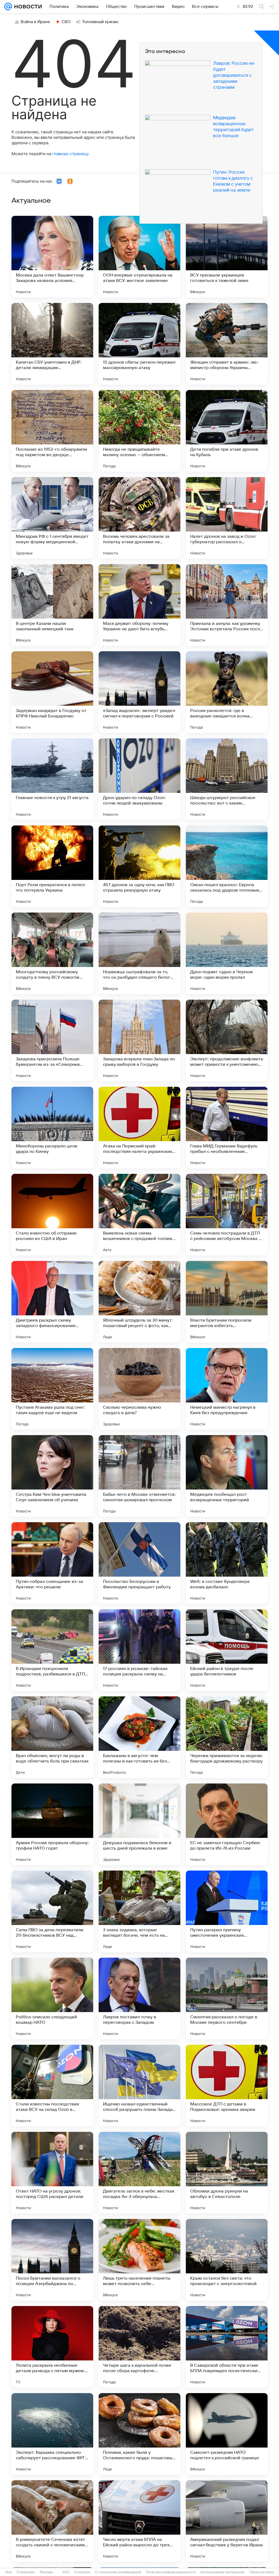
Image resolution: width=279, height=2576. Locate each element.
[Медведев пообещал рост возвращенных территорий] (227, 1476)
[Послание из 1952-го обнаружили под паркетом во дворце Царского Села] (52, 431)
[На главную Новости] (27, 7)
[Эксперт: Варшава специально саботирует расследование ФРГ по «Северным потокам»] (52, 2434)
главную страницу (70, 154)
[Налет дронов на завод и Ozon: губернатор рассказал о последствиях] (227, 518)
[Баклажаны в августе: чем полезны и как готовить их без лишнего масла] (139, 1737)
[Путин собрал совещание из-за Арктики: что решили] (52, 1563)
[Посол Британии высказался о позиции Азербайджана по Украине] (52, 2260)
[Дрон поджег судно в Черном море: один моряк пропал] (227, 953)
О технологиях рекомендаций (118, 2572)
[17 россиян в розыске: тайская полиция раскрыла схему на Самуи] (139, 1650)
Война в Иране (35, 22)
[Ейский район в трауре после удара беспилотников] (227, 1650)
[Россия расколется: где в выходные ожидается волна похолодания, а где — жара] (227, 692)
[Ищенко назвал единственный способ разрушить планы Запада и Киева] (139, 2086)
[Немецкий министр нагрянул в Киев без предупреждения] (227, 1389)
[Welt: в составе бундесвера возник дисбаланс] (227, 1563)
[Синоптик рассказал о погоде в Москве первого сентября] (227, 1998)
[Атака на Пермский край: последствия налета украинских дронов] (139, 1128)
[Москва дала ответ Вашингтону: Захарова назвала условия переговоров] (52, 257)
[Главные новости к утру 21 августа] (52, 779)
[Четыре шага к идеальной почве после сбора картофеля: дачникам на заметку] (139, 2347)
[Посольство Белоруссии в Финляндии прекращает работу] (139, 1563)
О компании (26, 2572)
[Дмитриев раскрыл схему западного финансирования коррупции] (52, 1302)
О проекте (82, 2572)
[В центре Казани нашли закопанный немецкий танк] (52, 605)
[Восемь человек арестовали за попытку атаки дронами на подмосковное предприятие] (139, 518)
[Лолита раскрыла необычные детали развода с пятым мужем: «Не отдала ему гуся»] (52, 2347)
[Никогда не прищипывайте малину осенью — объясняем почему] (139, 431)
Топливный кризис (101, 22)
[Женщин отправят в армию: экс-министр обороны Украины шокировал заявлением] (227, 344)
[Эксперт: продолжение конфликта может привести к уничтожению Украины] (227, 1040)
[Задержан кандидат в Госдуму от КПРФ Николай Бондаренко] (52, 692)
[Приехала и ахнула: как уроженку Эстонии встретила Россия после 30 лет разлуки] (227, 605)
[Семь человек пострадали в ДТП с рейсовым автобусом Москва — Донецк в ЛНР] (227, 1215)
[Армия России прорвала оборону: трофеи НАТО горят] (52, 1824)
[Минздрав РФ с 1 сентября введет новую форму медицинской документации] (52, 518)
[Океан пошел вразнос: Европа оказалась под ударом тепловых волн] (227, 866)
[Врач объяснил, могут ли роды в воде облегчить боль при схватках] (52, 1737)
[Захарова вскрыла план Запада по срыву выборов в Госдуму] (139, 1040)
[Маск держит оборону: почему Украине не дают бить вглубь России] (139, 605)
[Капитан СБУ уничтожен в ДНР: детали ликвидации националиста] (52, 344)
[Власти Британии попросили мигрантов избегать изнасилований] (227, 1302)
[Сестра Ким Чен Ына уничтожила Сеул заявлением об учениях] (52, 1476)
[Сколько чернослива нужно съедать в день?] (139, 1389)
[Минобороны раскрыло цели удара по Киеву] (52, 1128)
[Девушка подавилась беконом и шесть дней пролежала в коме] (139, 1824)
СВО (66, 22)
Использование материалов (222, 2572)
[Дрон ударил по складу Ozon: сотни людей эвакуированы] (139, 779)
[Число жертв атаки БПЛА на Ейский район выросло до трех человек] (139, 2521)
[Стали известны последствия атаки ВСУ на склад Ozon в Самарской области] (52, 2086)
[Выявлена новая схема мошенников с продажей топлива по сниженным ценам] (139, 1215)
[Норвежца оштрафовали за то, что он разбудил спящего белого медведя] (139, 953)
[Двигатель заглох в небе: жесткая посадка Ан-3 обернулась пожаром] (139, 2173)
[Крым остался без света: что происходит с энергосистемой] (227, 2260)
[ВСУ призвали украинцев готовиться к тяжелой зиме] (227, 257)
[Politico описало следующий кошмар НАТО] (52, 1998)
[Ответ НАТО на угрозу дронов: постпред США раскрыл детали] (52, 2173)
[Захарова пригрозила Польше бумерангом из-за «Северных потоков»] (52, 1040)
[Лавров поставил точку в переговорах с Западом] (139, 1998)
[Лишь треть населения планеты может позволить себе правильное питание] (139, 2260)
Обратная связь (262, 2572)
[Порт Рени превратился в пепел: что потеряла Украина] (52, 866)
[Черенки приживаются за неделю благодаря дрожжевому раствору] (227, 1737)
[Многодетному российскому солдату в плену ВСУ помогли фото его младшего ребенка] (52, 953)
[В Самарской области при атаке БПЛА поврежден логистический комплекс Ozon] (227, 2347)
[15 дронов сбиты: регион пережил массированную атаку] (139, 344)
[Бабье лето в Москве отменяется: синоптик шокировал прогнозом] (139, 1476)
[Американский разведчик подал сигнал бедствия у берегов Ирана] (227, 2521)
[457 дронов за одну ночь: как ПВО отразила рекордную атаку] (139, 866)
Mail (9, 2572)
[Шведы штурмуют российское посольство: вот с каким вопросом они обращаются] (227, 779)
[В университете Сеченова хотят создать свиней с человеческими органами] (52, 2521)
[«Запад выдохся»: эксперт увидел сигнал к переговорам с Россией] (139, 692)
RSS (66, 2572)
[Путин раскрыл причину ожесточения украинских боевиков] (227, 1911)
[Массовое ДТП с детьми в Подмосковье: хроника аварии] (227, 2086)
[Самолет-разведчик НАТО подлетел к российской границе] (227, 2434)
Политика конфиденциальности (171, 2572)
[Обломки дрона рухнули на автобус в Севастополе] (227, 2173)
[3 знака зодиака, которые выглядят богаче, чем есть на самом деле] (139, 1911)
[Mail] (8, 7)
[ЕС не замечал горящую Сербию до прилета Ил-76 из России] (227, 1824)
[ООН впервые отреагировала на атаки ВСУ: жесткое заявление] (139, 257)
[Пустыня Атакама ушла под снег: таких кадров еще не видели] (52, 1389)
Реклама (46, 2572)
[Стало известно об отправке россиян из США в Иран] (52, 1215)
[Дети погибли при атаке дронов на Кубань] (227, 431)
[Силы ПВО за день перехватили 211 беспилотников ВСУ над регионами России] (52, 1911)
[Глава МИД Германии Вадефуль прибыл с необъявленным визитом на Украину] (227, 1128)
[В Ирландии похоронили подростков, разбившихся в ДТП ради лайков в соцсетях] (52, 1650)
